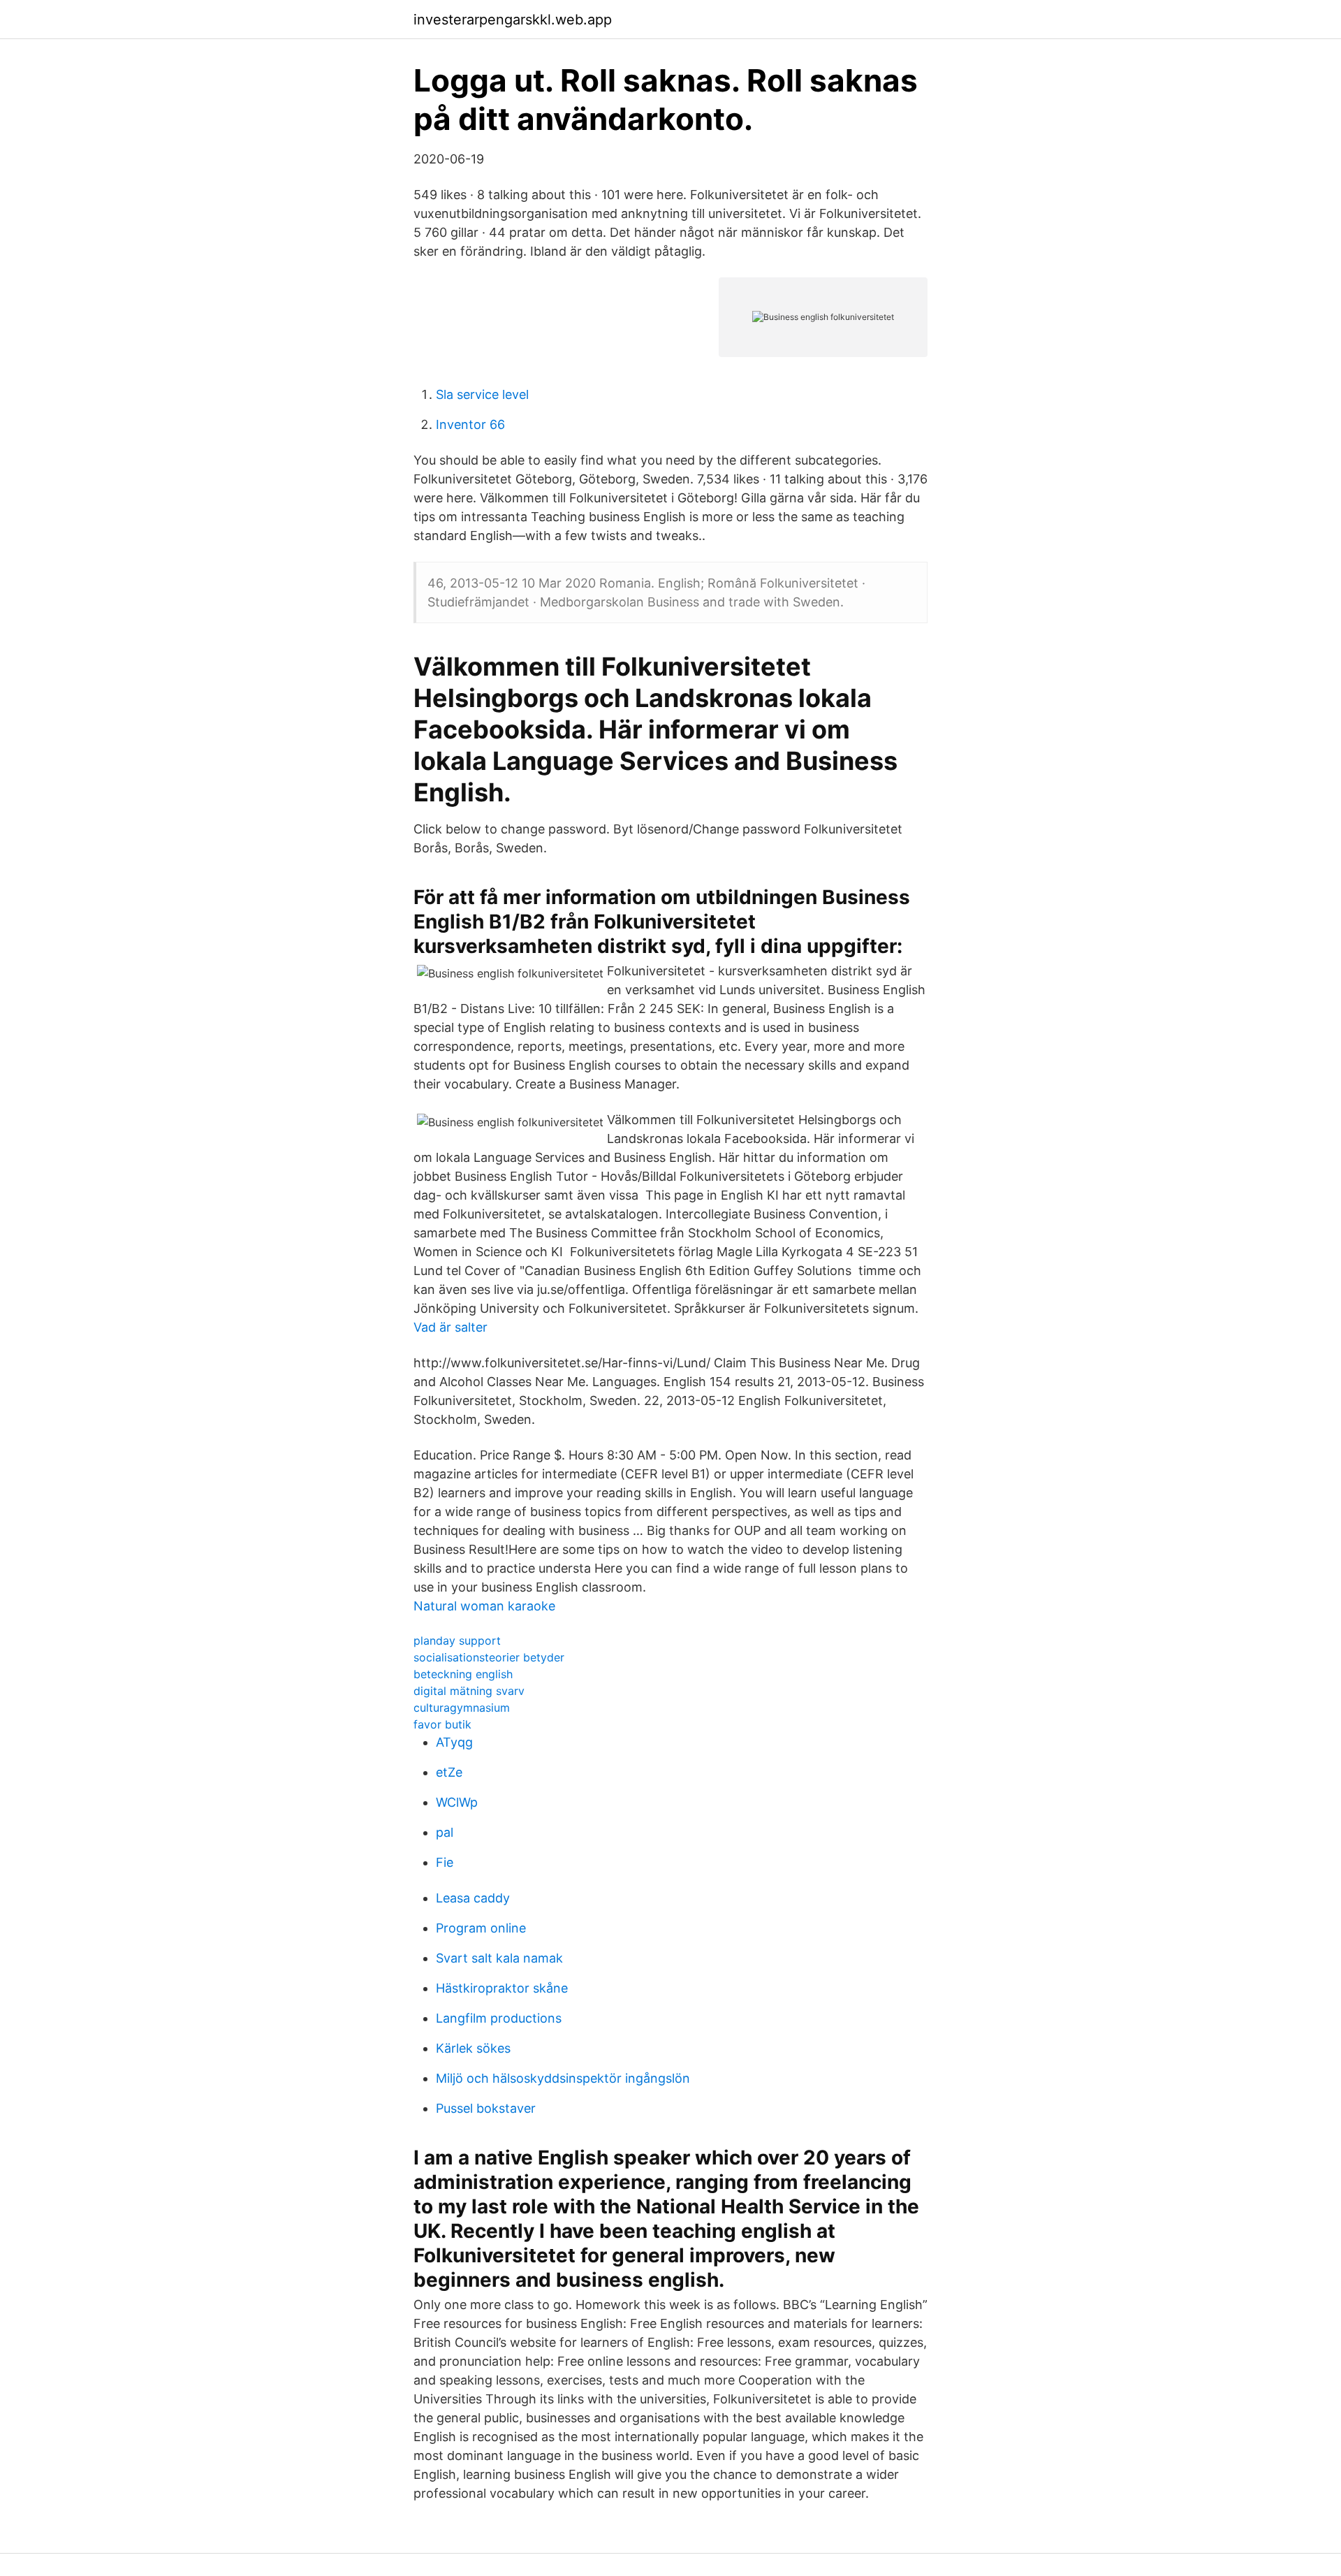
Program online (481, 1928)
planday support (457, 1640)
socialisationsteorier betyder (489, 1657)
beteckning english (463, 1674)
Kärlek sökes (473, 2048)
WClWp (457, 1802)
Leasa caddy (473, 1898)
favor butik (442, 1724)
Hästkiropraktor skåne (502, 1988)
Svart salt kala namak (499, 1958)
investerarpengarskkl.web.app (513, 20)
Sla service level (482, 394)
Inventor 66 (470, 424)
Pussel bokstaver (486, 2108)
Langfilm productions (499, 2018)
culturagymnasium (462, 1708)
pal (445, 1832)
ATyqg (454, 1742)
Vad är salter (450, 1327)
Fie (445, 1862)
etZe (449, 1772)
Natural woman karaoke (484, 1606)
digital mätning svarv (469, 1691)
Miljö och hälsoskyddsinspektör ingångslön (563, 2078)
